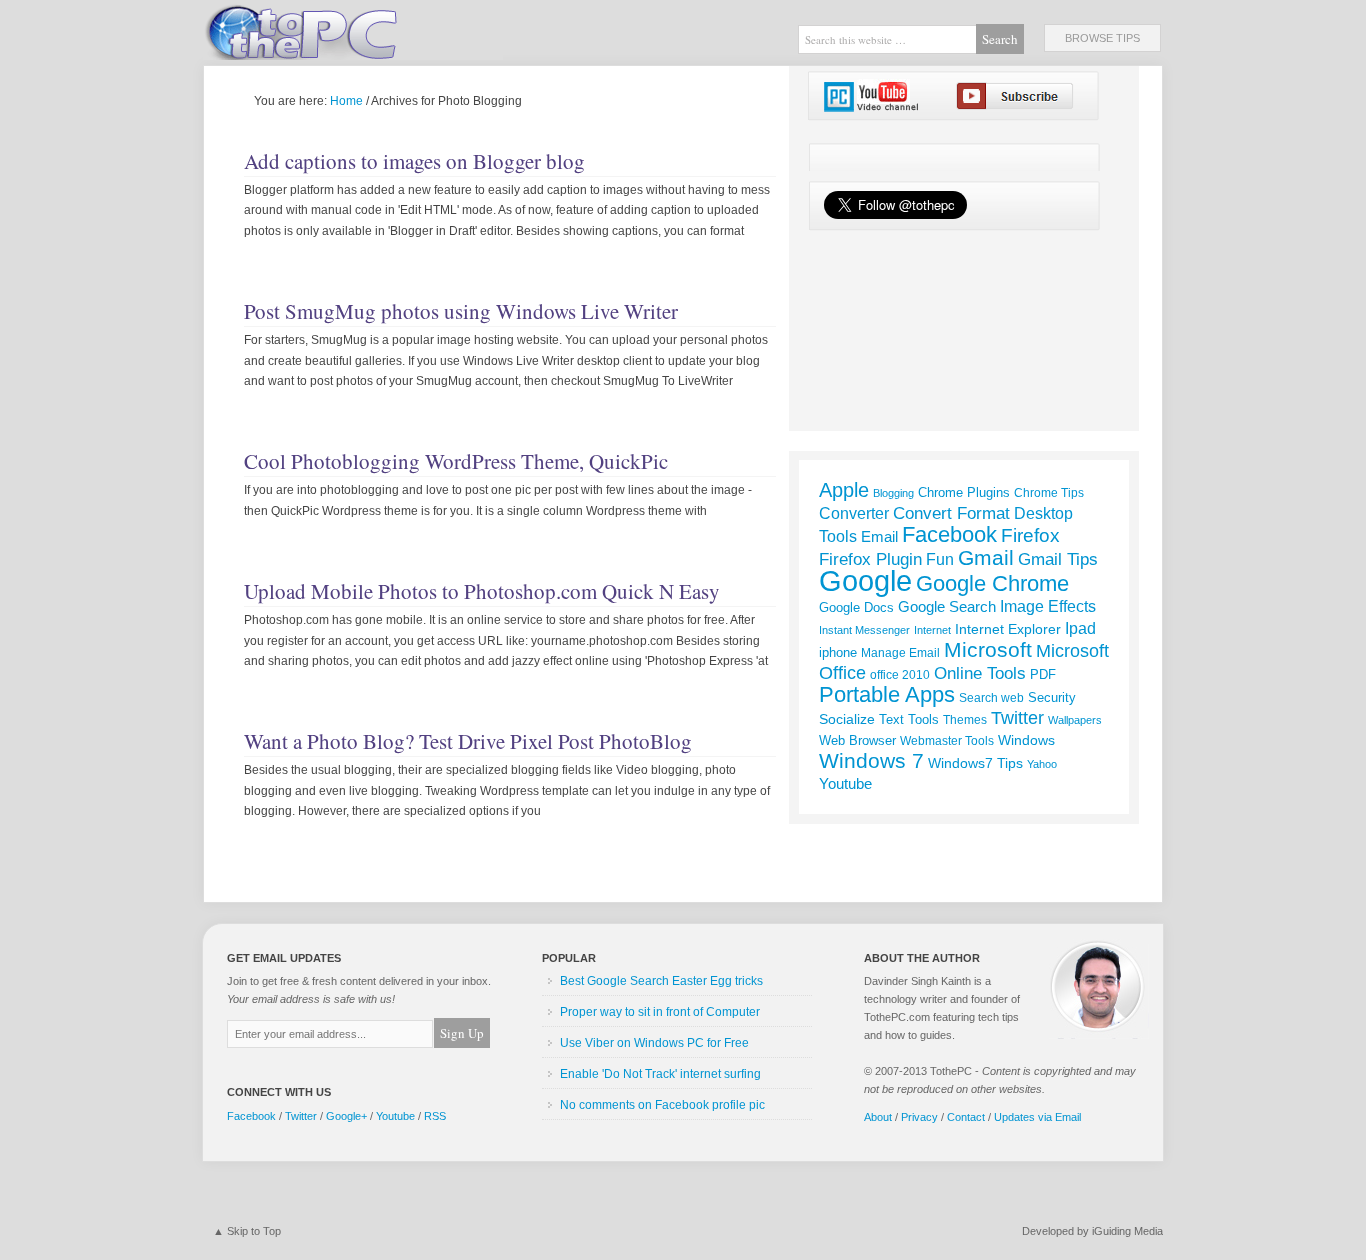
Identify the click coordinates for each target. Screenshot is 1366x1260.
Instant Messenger (864, 630)
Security (1052, 697)
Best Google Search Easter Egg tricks (661, 981)
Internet (932, 630)
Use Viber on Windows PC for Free (654, 1043)
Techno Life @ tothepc (353, 30)
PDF (1043, 674)
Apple (844, 490)
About (878, 1117)
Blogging (893, 493)
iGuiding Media (1127, 1231)
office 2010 (900, 675)
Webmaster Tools (947, 740)
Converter (854, 513)
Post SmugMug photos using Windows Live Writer (461, 311)
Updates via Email (1037, 1117)
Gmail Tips (1058, 559)
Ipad (1080, 628)
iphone (838, 652)
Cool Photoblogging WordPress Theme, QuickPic (456, 461)
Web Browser (857, 740)
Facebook (949, 534)
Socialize (847, 719)
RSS (435, 1116)
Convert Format (951, 513)
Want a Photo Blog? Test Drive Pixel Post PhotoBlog (468, 741)
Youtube (845, 783)
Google (865, 580)
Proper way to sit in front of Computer (660, 1012)
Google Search (947, 607)
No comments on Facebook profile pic (662, 1105)
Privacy (919, 1117)
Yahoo (1042, 764)
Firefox (1030, 535)
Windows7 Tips (975, 763)
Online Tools (980, 673)
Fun (940, 559)
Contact (966, 1117)
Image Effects (1048, 606)
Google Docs (856, 607)
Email (879, 536)
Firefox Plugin (870, 559)
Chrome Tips (1049, 492)
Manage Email (900, 652)
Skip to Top (254, 1231)
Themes (965, 720)
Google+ (346, 1116)
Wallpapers (1075, 720)
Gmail (986, 557)
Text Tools (909, 719)
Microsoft (988, 650)
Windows (1026, 740)
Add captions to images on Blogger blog (414, 161)
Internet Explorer (1008, 629)
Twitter (1017, 718)
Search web (991, 698)
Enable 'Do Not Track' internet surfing (660, 1074)
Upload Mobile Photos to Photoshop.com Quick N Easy (482, 591)
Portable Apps (887, 694)
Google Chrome (992, 583)
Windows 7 (871, 760)
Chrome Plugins (964, 492)
